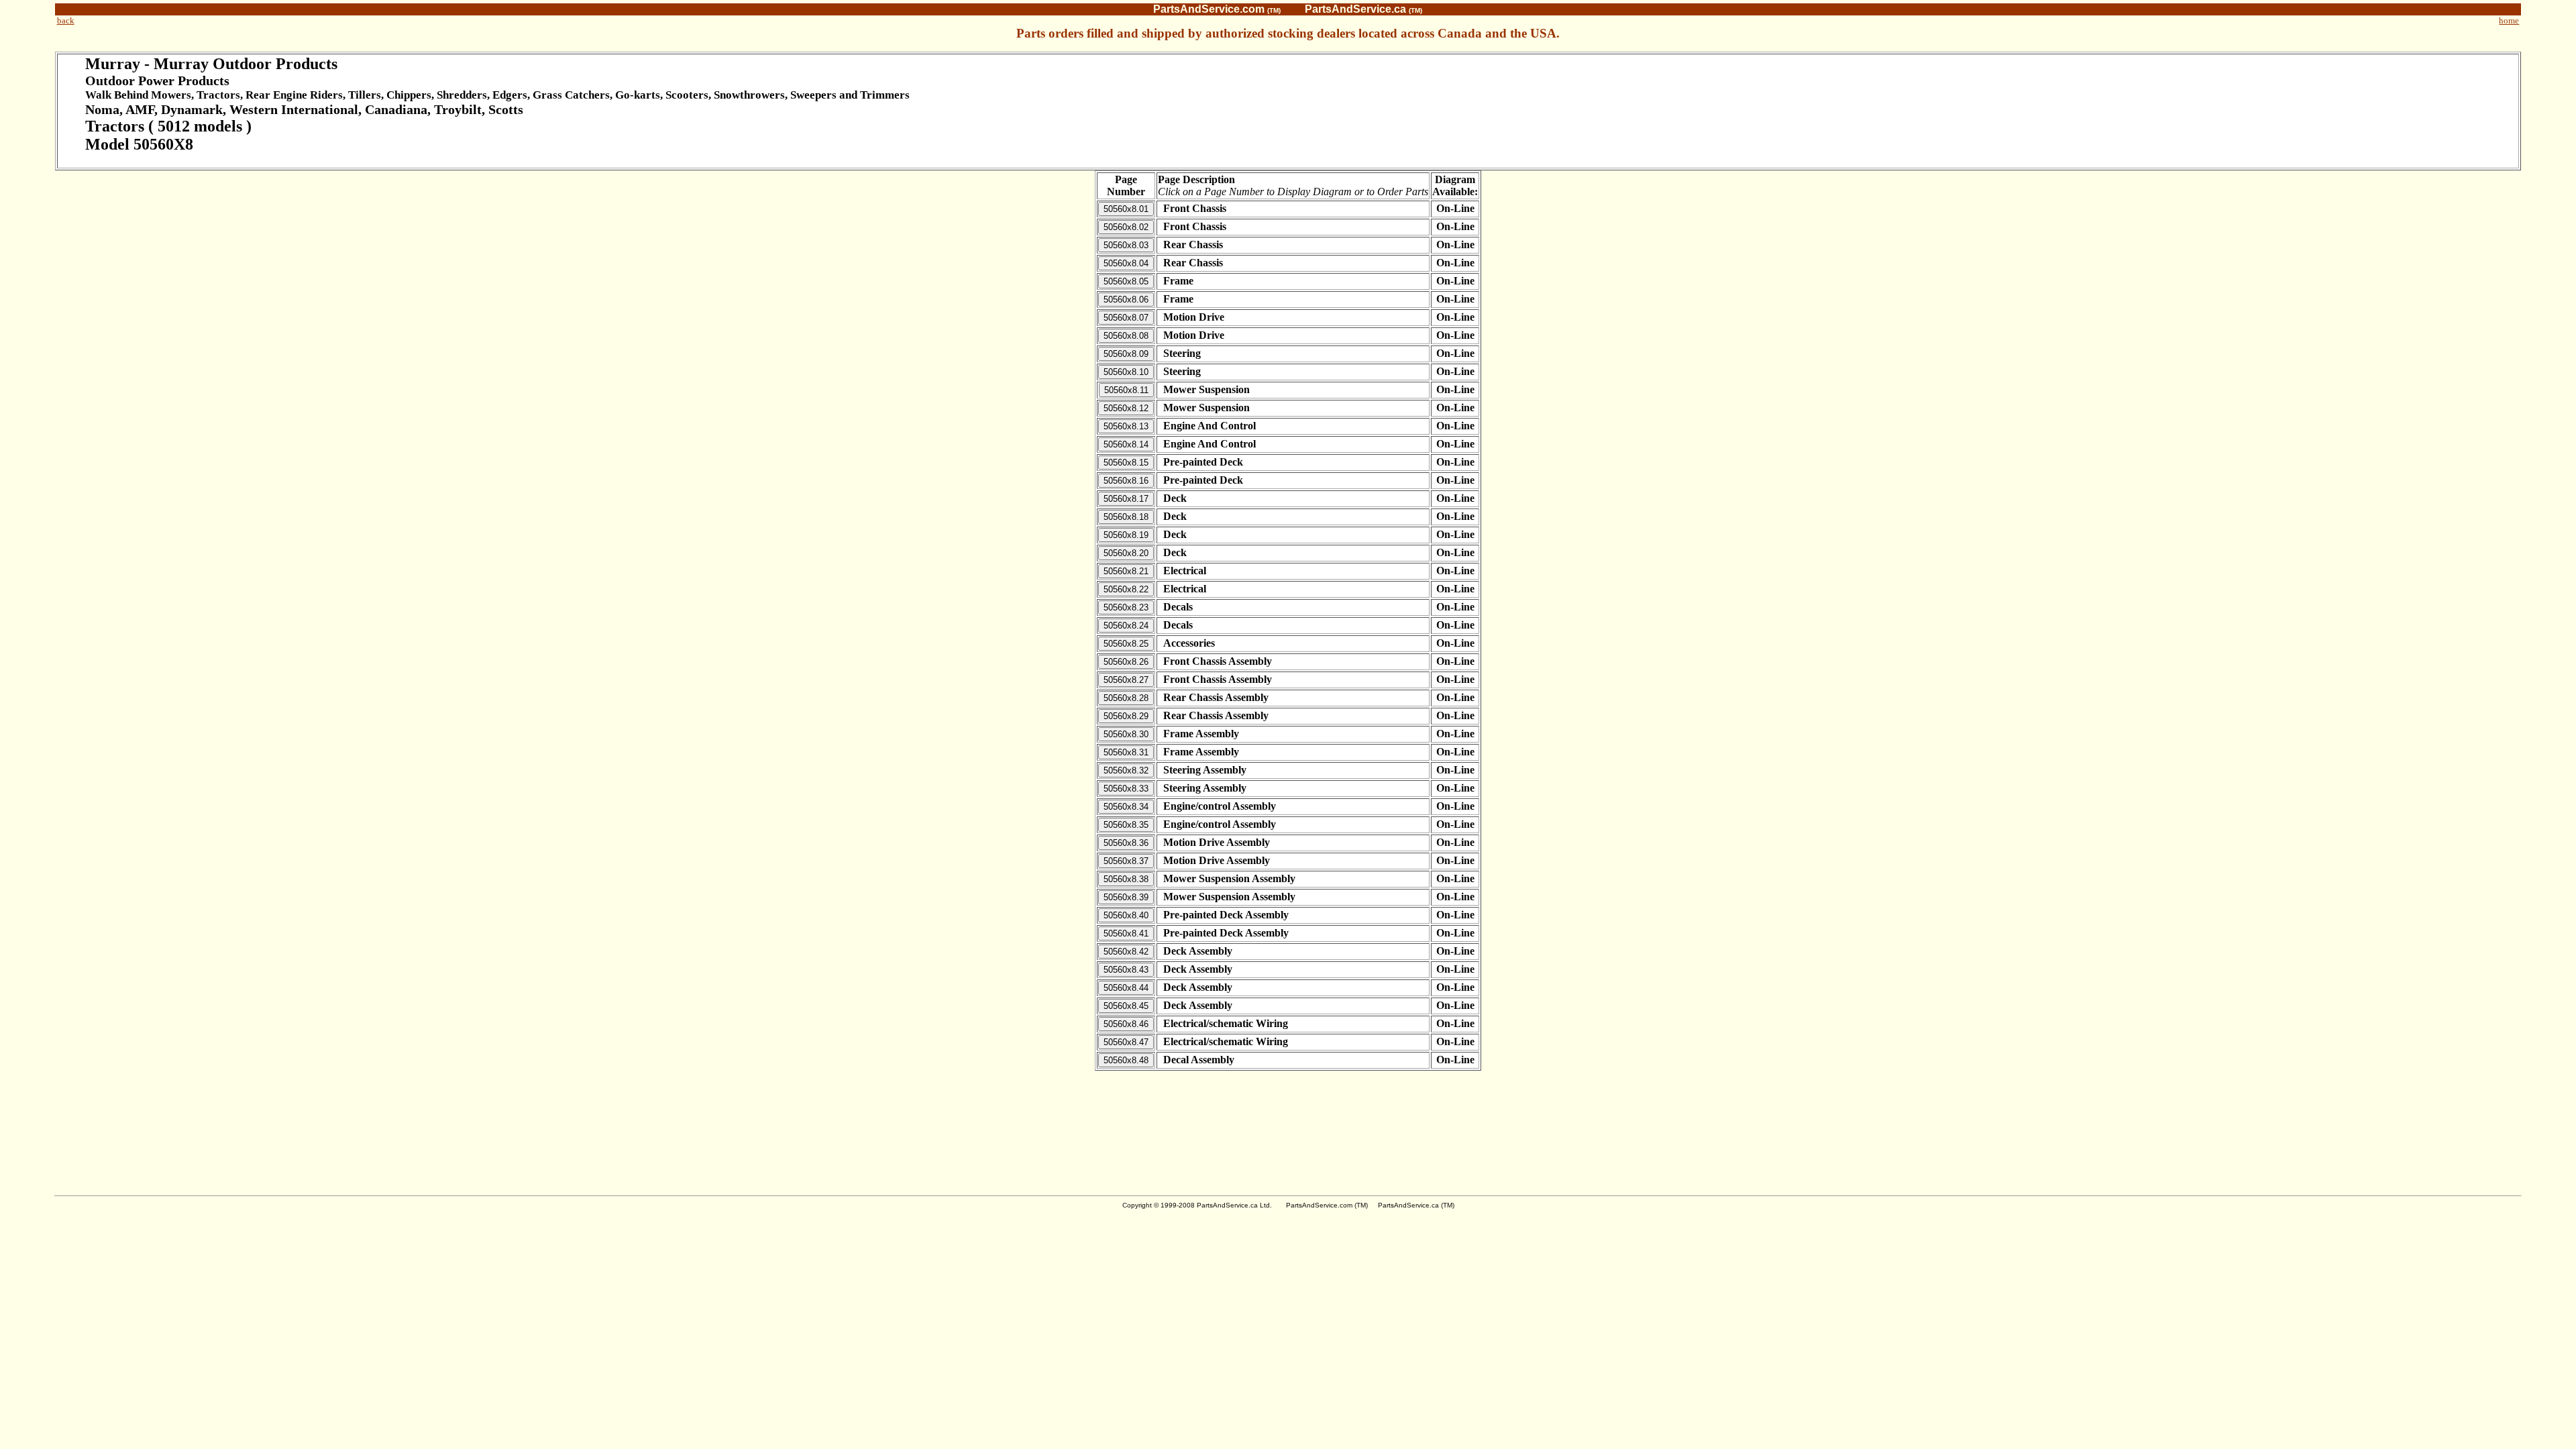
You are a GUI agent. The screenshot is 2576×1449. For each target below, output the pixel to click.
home (2509, 20)
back (66, 20)
